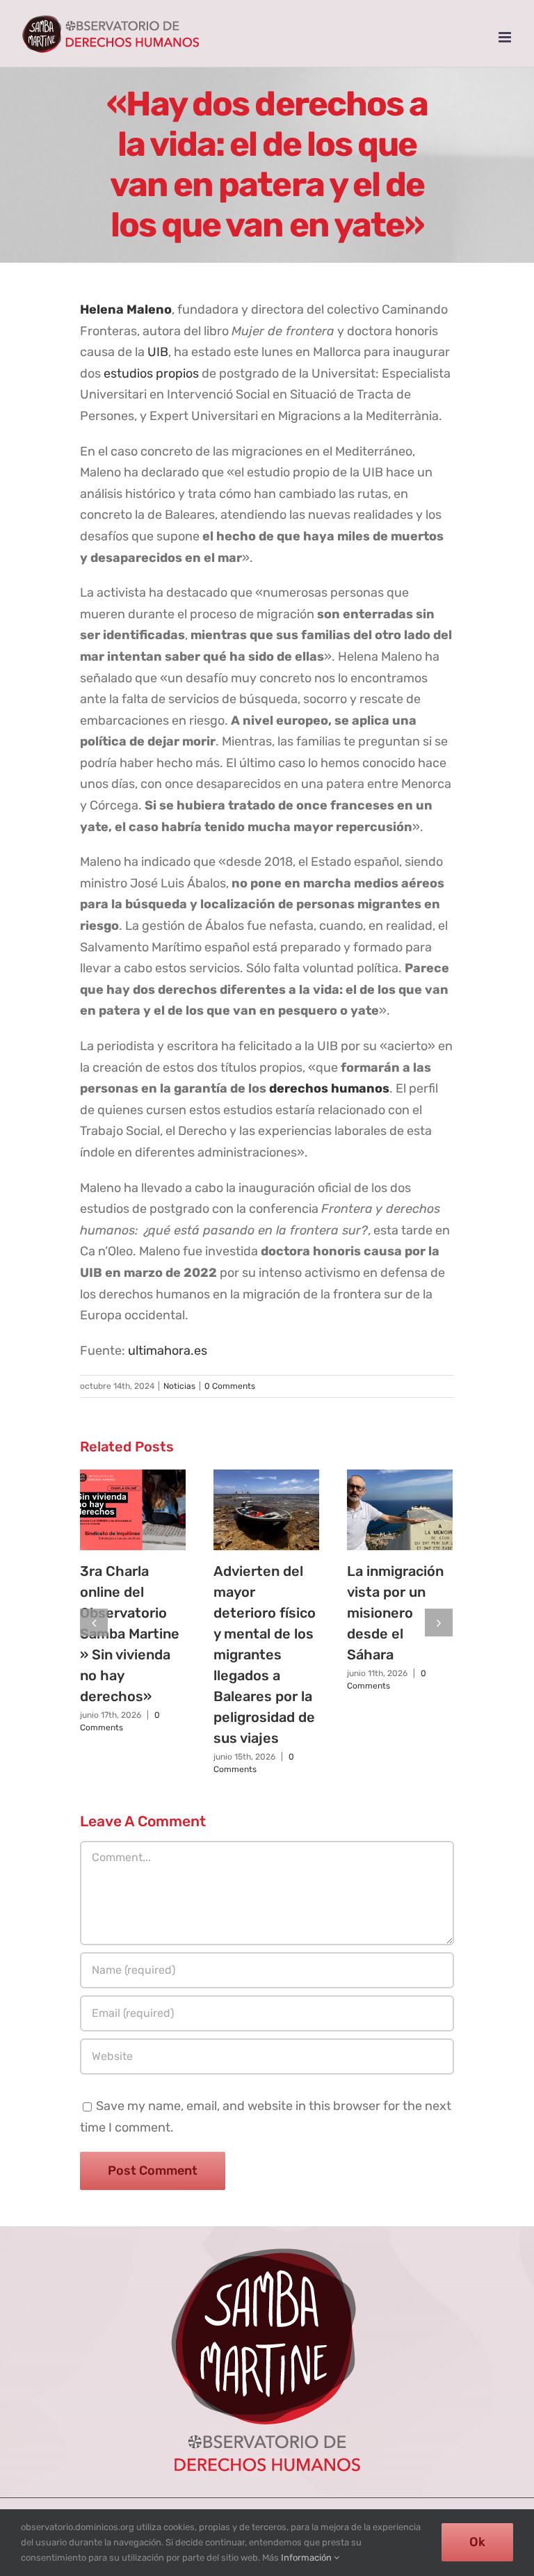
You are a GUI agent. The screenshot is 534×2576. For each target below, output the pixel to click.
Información (307, 2558)
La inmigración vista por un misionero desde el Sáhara (395, 1613)
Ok (477, 2542)
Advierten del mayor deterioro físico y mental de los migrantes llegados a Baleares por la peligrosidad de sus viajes (265, 1655)
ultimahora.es (168, 1351)
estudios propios (151, 373)
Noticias (179, 1386)
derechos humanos (329, 1088)
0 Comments (230, 1386)
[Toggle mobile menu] (506, 37)
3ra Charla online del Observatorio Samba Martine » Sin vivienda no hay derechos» (130, 1634)
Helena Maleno (126, 309)
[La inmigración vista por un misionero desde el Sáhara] (400, 1510)
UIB (158, 352)
